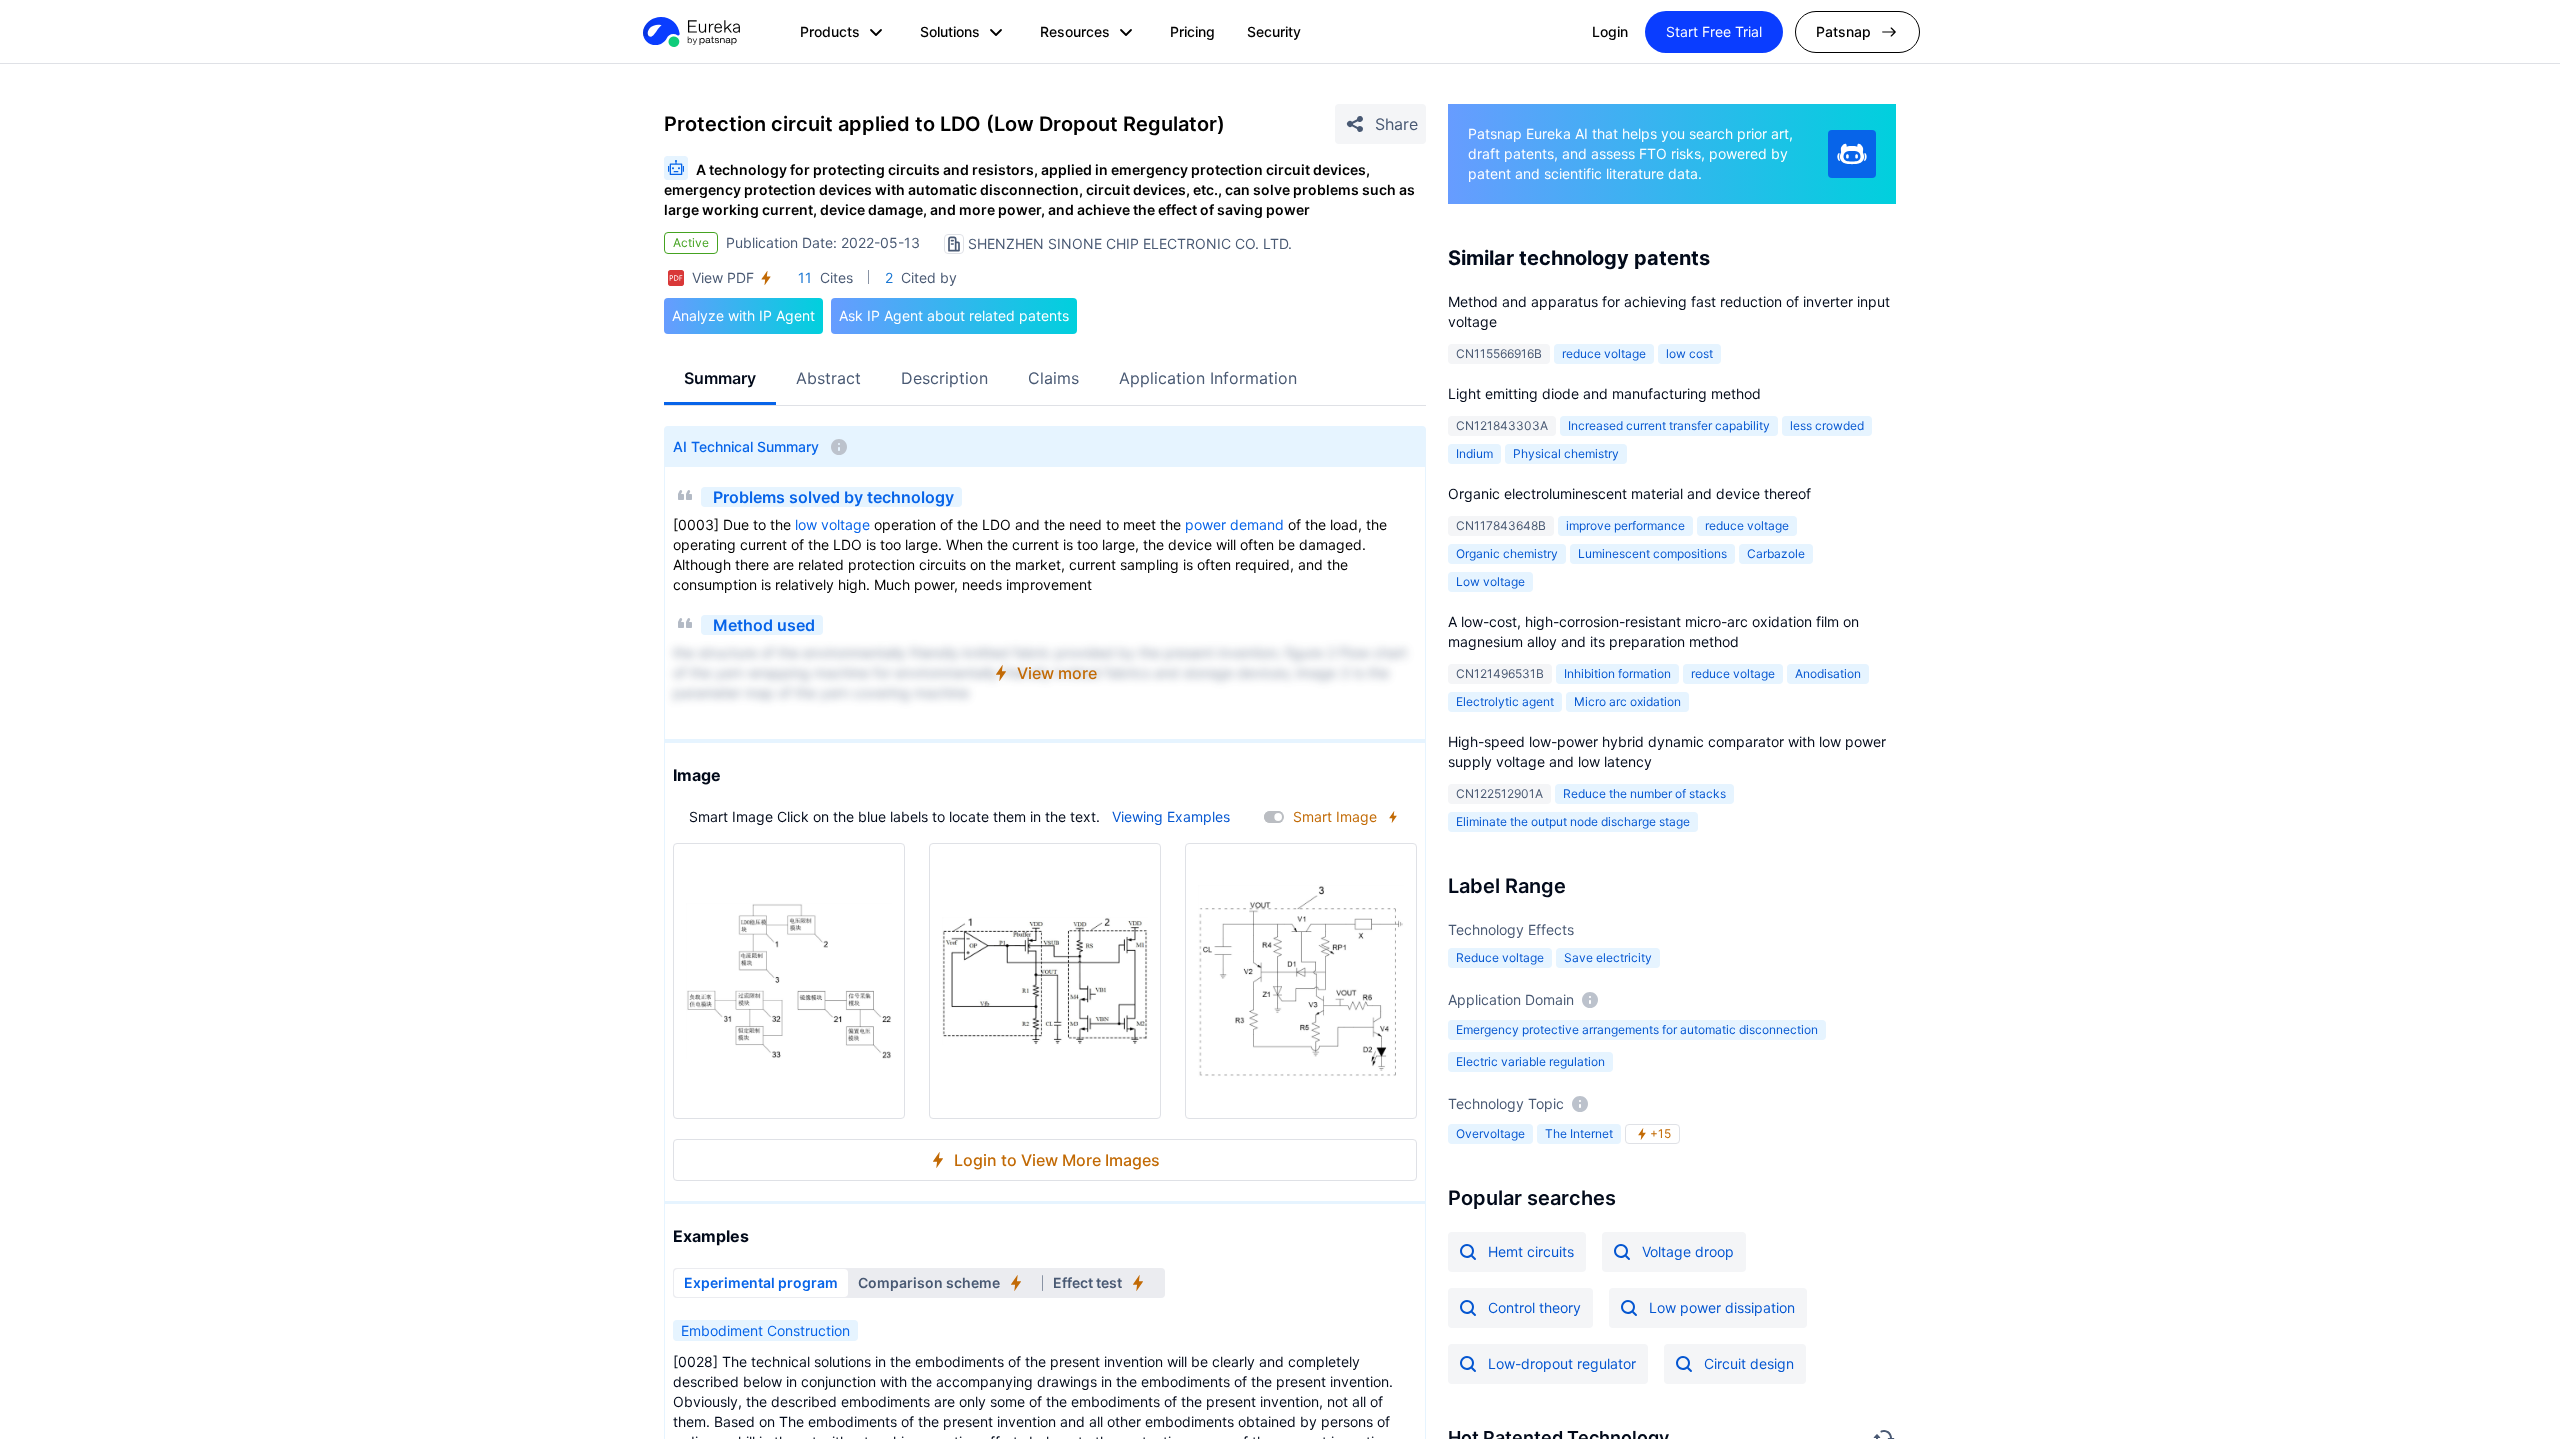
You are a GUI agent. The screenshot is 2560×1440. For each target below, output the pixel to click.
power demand (1234, 524)
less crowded (1827, 425)
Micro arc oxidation (1627, 701)
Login (1610, 31)
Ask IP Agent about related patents (954, 315)
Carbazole (1776, 553)
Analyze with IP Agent (743, 315)
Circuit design (1749, 1363)
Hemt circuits (1531, 1251)
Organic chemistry (1507, 553)
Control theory (1534, 1307)
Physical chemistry (1566, 453)
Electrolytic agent (1505, 701)
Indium (1474, 453)
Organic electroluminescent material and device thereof (1629, 493)
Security (1274, 31)
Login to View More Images (1057, 1160)
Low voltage (1490, 581)
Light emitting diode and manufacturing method (1604, 393)
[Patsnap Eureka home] (690, 32)
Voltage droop (1688, 1251)
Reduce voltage (1500, 957)
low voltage (832, 524)
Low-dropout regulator (1562, 1363)
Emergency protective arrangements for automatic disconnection (1637, 1029)
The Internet (1579, 1133)
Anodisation (1828, 673)
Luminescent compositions (1652, 553)
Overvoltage (1490, 1133)
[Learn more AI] (1852, 154)
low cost (1689, 353)
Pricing (1192, 31)
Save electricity (1608, 957)
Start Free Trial (1714, 31)
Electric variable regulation (1530, 1061)
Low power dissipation (1722, 1307)
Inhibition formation (1617, 673)
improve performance (1625, 525)
